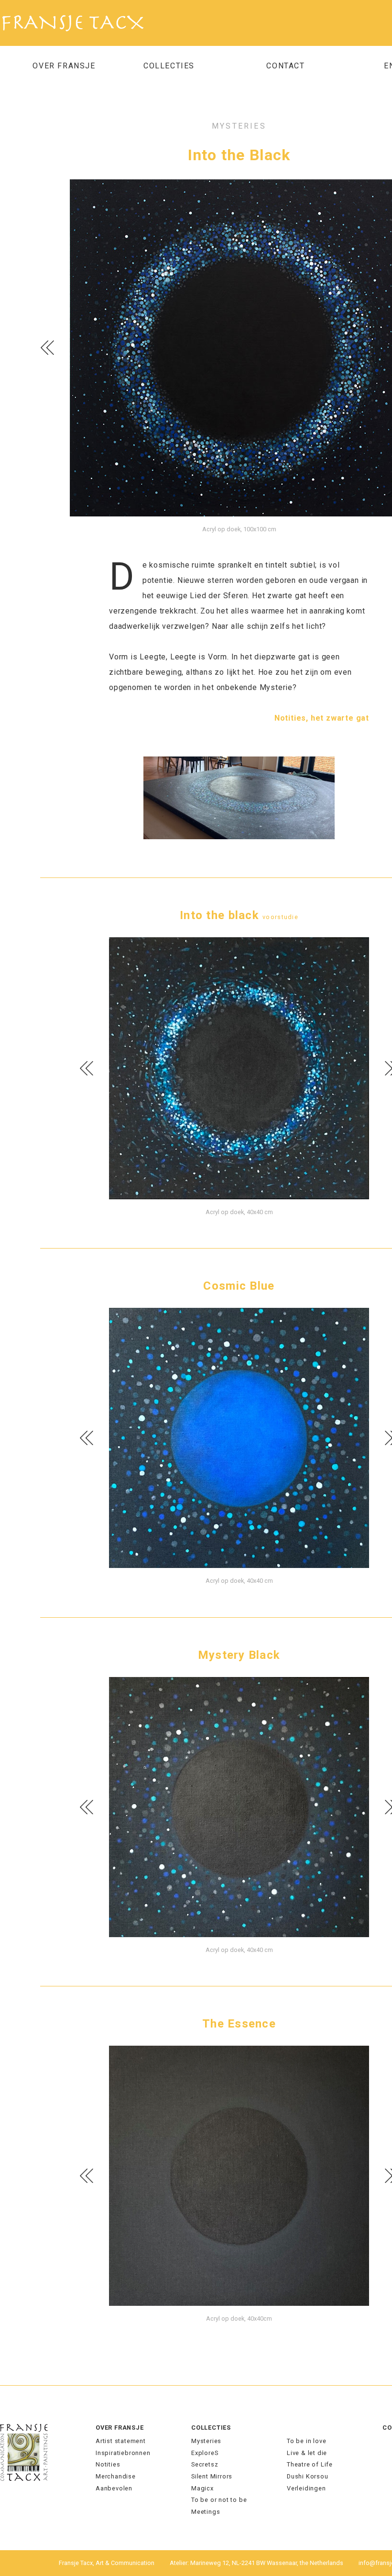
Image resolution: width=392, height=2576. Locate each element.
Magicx (202, 2488)
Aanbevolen (114, 2488)
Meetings (206, 2512)
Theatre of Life (310, 2464)
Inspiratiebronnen (123, 2453)
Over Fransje (64, 66)
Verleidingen (306, 2488)
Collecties (211, 2428)
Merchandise (116, 2476)
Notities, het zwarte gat (322, 718)
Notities (108, 2464)
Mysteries (206, 2441)
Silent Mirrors (212, 2476)
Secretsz (205, 2464)
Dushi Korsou (308, 2476)
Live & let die (307, 2453)
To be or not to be (219, 2500)
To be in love (306, 2441)
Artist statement (121, 2441)
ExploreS (205, 2453)
